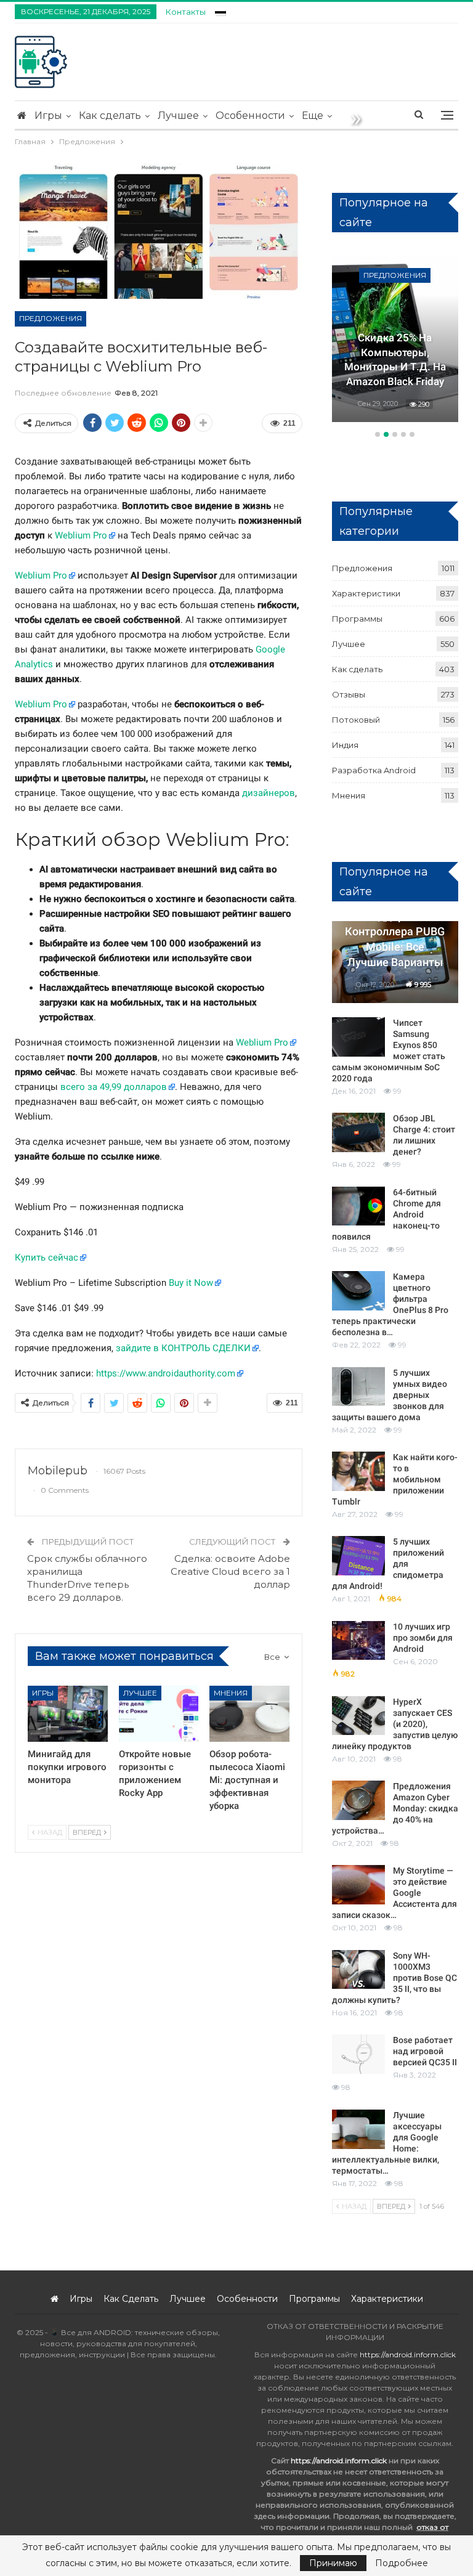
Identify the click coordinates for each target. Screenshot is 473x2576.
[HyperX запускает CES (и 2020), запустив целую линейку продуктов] (358, 1716)
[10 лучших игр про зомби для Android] (358, 1641)
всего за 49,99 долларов (114, 1087)
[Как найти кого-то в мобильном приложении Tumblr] (358, 1471)
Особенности (250, 116)
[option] (395, 339)
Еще (313, 116)
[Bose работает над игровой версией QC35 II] (358, 2054)
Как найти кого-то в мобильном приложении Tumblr (395, 1479)
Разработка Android (374, 770)
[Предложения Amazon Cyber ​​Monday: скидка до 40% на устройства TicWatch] (358, 1800)
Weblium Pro (81, 535)
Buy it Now (191, 1283)
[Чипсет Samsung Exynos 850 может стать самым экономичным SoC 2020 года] (358, 1037)
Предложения (51, 318)
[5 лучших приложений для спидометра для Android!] (358, 1556)
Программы (357, 619)
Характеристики (366, 593)
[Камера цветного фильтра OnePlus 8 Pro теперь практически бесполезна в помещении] (358, 1291)
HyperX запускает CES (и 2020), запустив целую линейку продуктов (395, 1724)
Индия (345, 745)
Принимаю (333, 2563)
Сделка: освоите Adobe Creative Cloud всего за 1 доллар (230, 1571)
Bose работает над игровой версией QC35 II (425, 2051)
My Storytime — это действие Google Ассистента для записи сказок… (394, 1893)
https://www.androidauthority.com (166, 1373)
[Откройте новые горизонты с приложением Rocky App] (159, 1714)
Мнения (231, 1693)
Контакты (186, 12)
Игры (48, 116)
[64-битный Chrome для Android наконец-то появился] (358, 1206)
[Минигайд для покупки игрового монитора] (68, 1714)
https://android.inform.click (408, 2355)
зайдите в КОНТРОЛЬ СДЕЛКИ (183, 1348)
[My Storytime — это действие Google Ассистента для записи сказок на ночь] (358, 1885)
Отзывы (349, 694)
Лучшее (178, 116)
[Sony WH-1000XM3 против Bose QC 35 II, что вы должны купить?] (358, 1970)
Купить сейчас (46, 1258)
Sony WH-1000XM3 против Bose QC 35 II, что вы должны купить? (394, 1978)
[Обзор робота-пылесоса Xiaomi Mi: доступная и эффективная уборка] (249, 1714)
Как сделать (110, 116)
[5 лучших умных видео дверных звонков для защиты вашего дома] (358, 1387)
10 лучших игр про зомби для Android (423, 1638)
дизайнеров (269, 793)
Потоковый (356, 720)
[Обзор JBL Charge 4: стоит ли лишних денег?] (358, 1132)
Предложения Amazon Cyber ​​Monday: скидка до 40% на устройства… (395, 1808)
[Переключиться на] (220, 10)
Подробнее (402, 2563)
